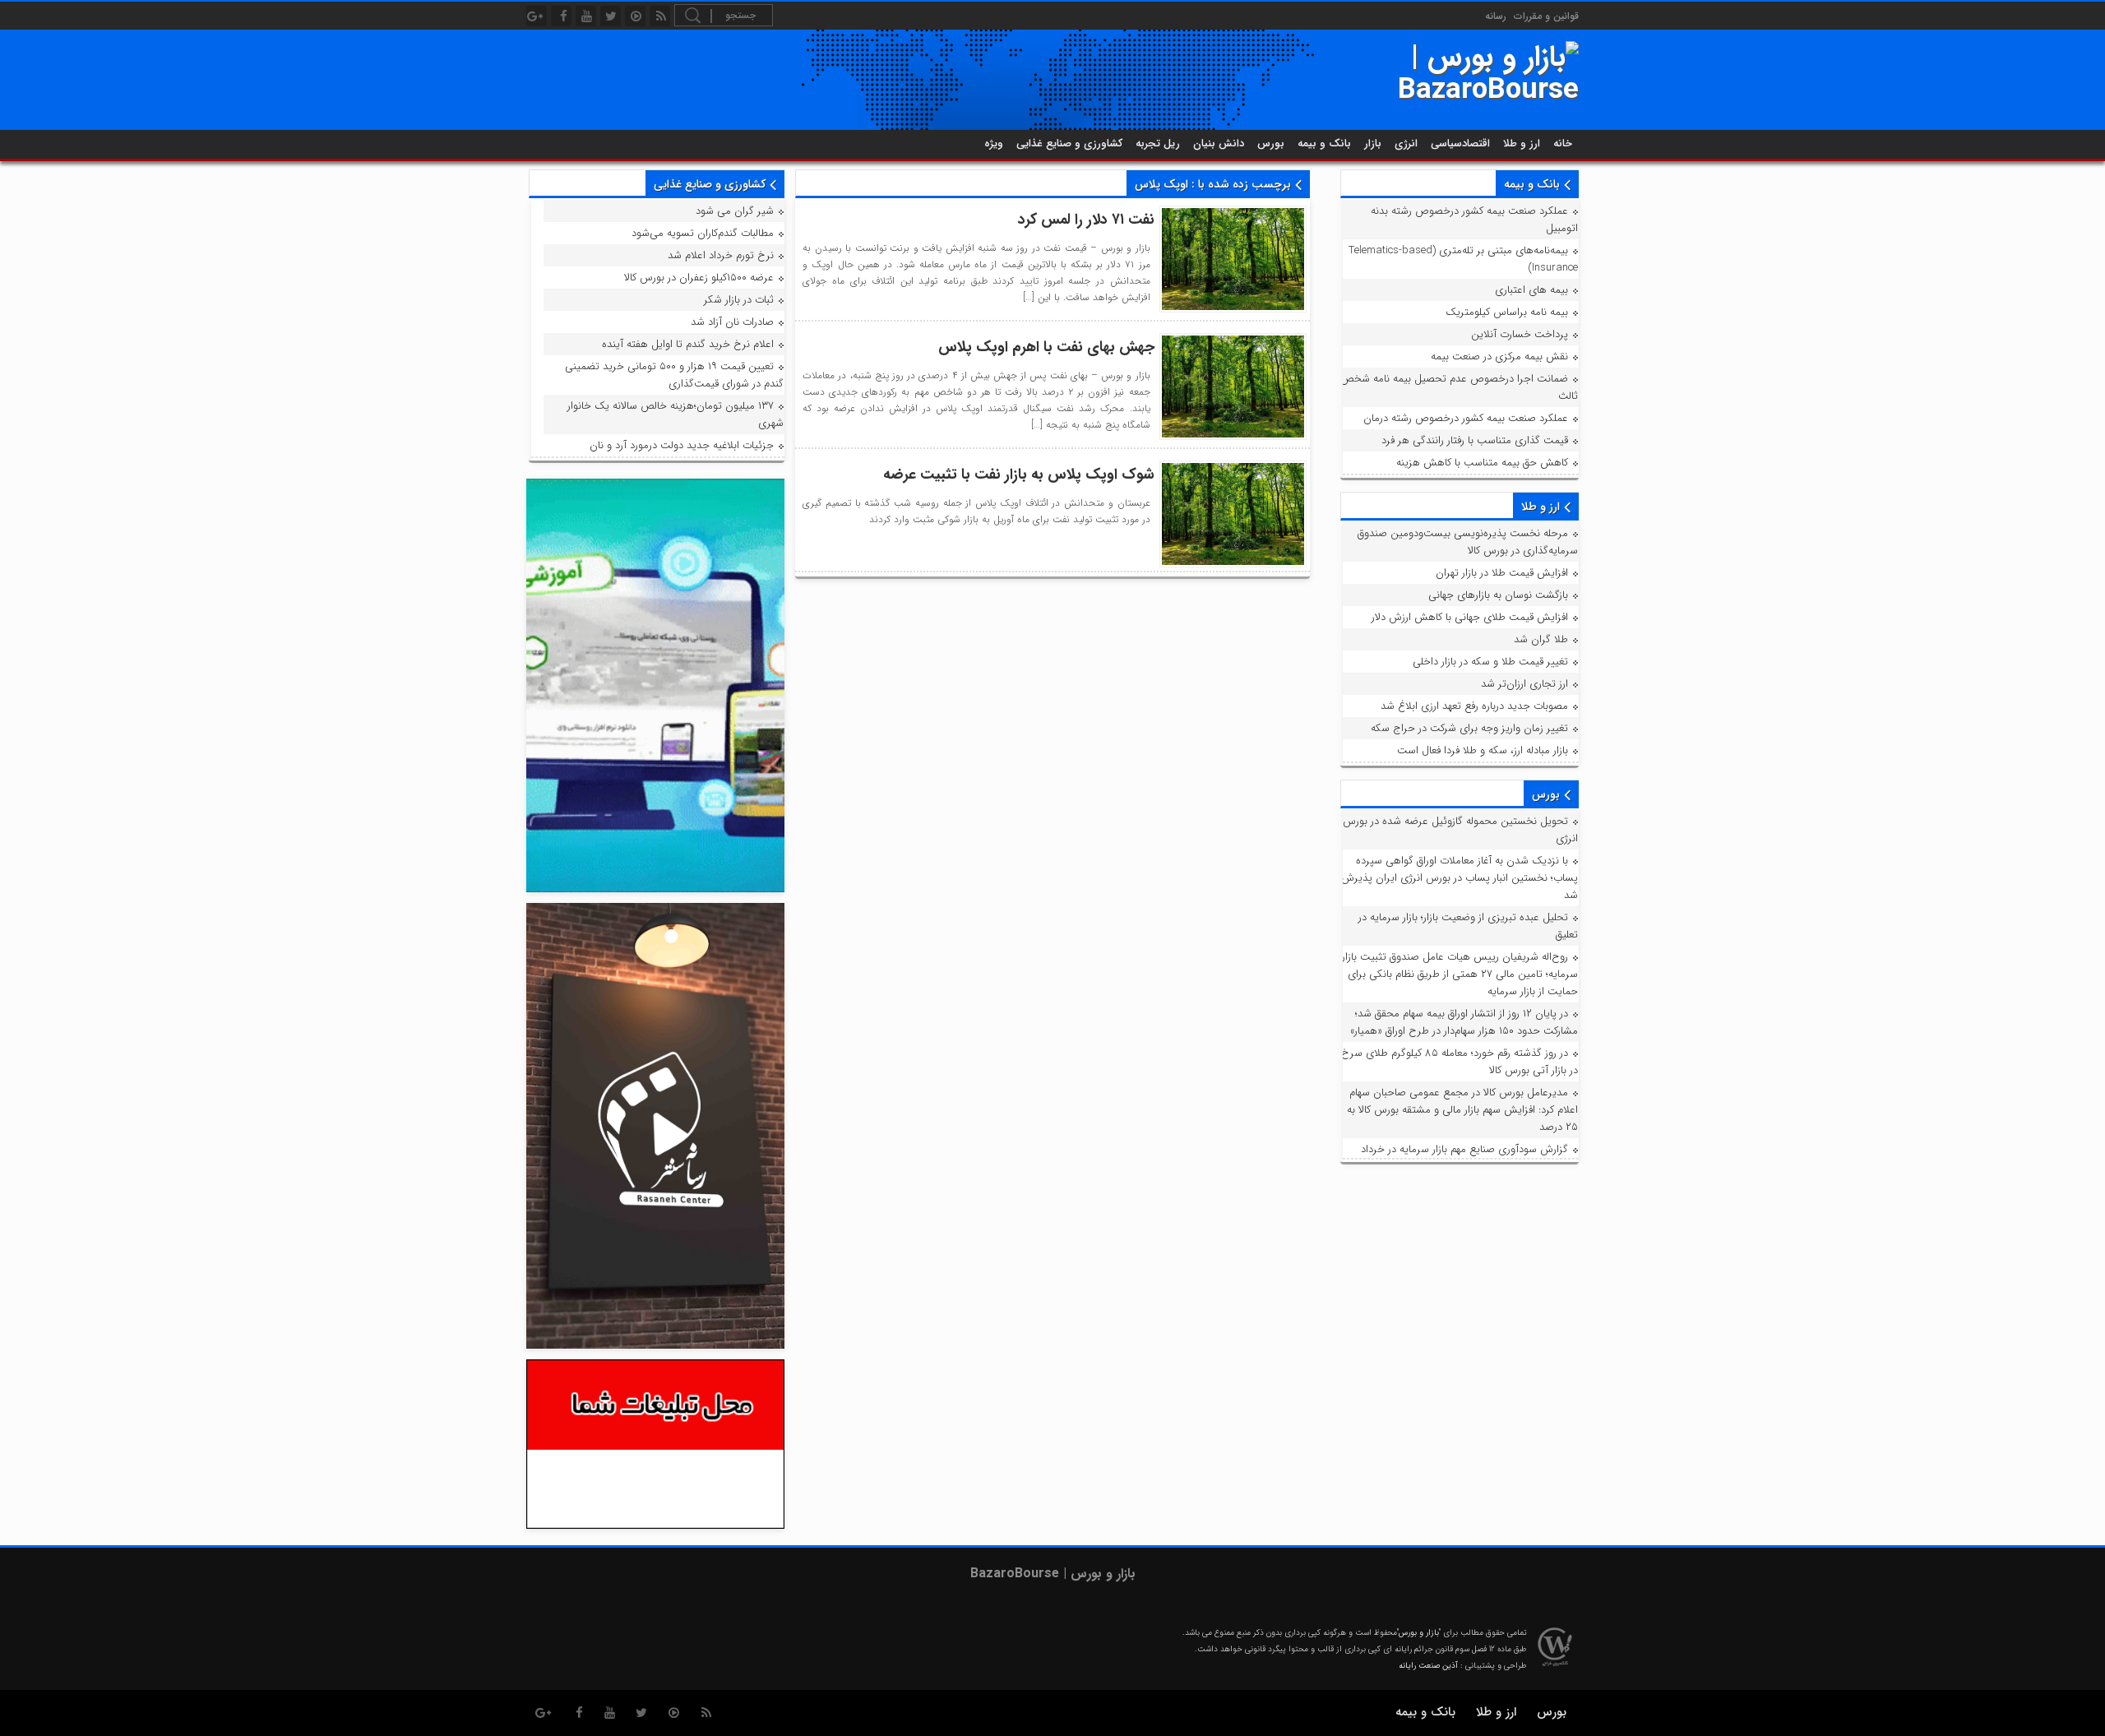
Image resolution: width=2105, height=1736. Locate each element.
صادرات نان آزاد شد (732, 322)
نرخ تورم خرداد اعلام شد (721, 255)
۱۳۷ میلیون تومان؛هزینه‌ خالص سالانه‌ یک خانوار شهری (675, 414)
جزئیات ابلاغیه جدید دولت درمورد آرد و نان (682, 445)
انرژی (1406, 144)
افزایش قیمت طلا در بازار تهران (1502, 573)
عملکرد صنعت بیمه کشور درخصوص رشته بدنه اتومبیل (1474, 220)
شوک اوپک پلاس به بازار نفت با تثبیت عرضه (1019, 475)
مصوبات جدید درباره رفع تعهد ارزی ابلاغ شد (1474, 706)
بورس (1271, 144)
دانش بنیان (1219, 144)
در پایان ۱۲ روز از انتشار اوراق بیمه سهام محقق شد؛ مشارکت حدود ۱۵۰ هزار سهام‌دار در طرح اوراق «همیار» (1464, 1022)
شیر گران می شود (735, 211)
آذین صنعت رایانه (1428, 1666)
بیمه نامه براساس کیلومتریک (1507, 312)
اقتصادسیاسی (1460, 144)
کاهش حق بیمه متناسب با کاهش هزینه (1482, 463)
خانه (1563, 144)
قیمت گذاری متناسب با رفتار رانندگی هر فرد (1475, 440)
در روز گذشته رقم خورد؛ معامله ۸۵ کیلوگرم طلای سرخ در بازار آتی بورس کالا (1460, 1062)
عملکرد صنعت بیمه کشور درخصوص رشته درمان (1466, 418)
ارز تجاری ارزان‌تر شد (1524, 684)
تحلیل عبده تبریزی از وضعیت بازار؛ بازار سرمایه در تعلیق (1468, 926)
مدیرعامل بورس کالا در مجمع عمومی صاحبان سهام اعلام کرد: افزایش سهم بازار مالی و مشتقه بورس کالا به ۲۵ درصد (1462, 1110)
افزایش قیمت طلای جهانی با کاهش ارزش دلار (1470, 617)
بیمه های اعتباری (1531, 290)
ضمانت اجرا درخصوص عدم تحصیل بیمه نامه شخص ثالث (1459, 387)
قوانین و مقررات (1546, 16)
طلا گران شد (1541, 639)
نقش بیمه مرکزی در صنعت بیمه (1499, 356)
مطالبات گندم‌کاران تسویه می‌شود (703, 233)
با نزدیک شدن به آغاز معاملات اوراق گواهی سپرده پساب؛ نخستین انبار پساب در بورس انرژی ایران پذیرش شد (1460, 878)
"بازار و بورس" (1419, 1633)
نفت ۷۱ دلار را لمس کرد (1086, 220)
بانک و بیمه (1324, 144)
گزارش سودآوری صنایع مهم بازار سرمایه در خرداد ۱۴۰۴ (1469, 1158)
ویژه (994, 144)
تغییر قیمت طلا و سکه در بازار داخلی (1490, 662)
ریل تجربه (1158, 144)
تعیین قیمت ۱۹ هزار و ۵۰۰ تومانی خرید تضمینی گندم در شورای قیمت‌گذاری (674, 375)
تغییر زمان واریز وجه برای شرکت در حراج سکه (1469, 728)
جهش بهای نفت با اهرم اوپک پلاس (1046, 347)
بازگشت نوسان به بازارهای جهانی (1498, 595)
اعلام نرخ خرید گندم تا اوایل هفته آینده (688, 344)
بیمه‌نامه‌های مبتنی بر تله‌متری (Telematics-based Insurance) (1463, 259)
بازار (1373, 144)
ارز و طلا (1522, 144)
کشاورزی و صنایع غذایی (1069, 144)
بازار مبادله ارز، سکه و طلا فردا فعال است (1483, 750)
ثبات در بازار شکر (739, 300)
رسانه (1496, 16)
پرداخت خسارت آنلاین (1520, 334)
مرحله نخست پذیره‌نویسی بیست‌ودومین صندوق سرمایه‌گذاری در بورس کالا (1468, 542)
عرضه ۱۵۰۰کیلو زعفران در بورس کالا (699, 278)
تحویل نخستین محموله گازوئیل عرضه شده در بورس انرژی (1460, 830)
